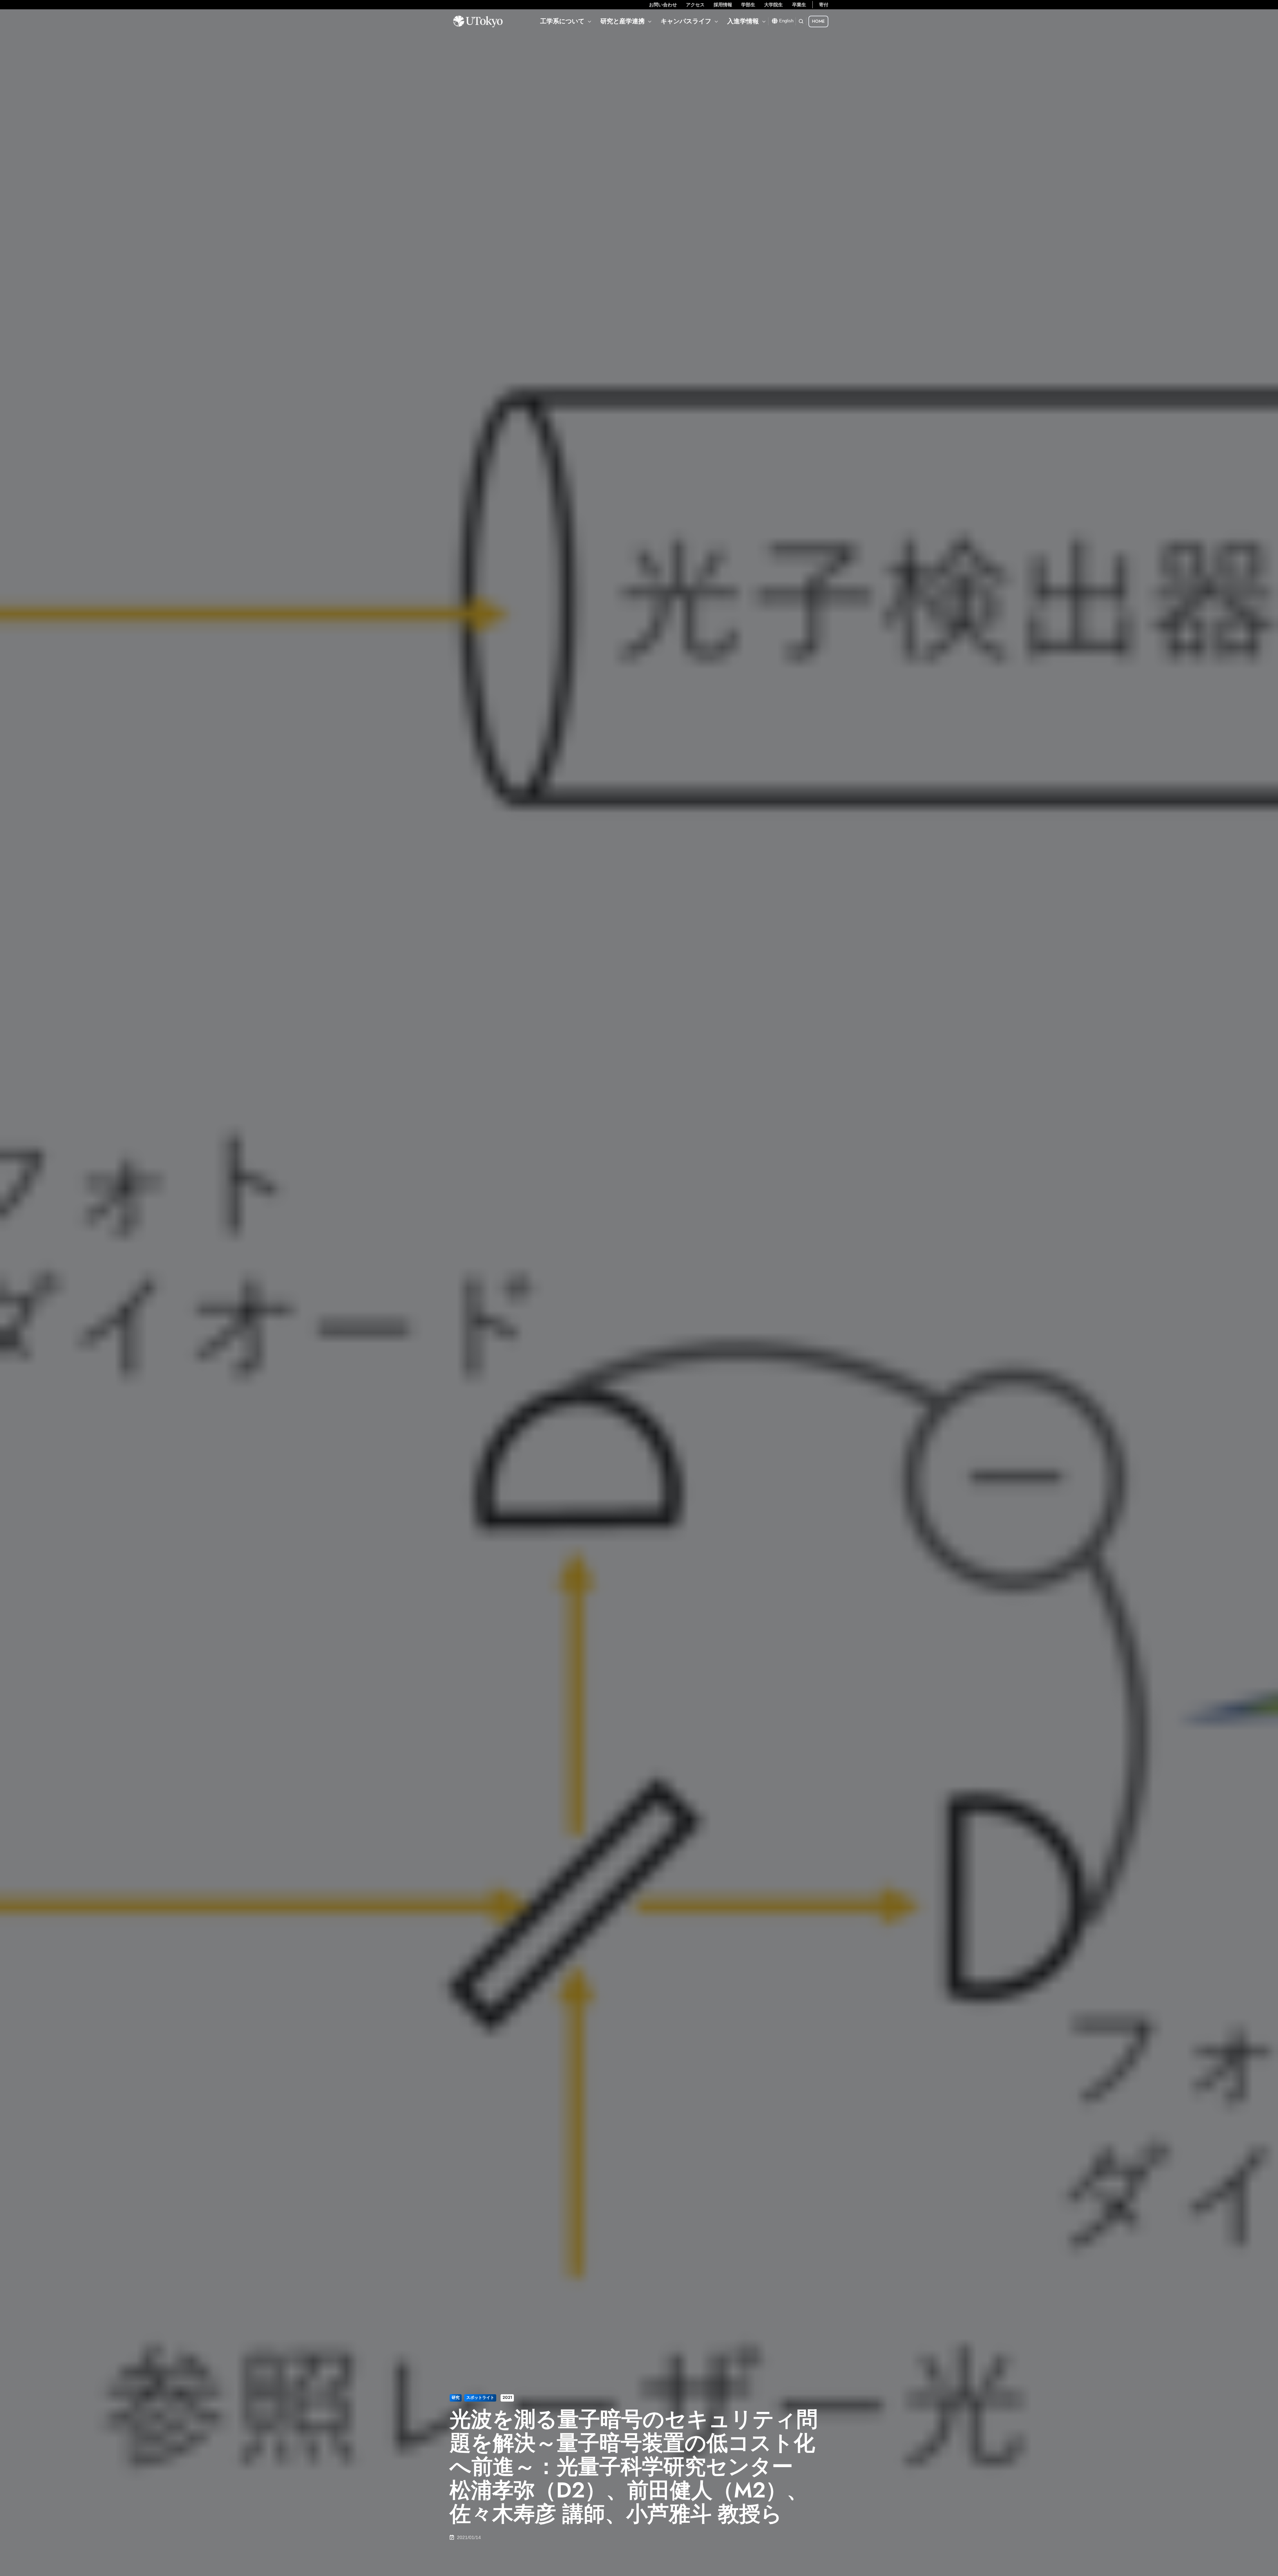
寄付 (824, 5)
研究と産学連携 (623, 21)
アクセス (695, 5)
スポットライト (480, 2398)
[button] (801, 21)
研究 (456, 2398)
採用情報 (723, 5)
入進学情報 (743, 21)
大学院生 (773, 5)
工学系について (562, 21)
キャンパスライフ (686, 21)
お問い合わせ (663, 5)
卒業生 (799, 5)
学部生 (748, 5)
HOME (818, 21)
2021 (507, 2398)
